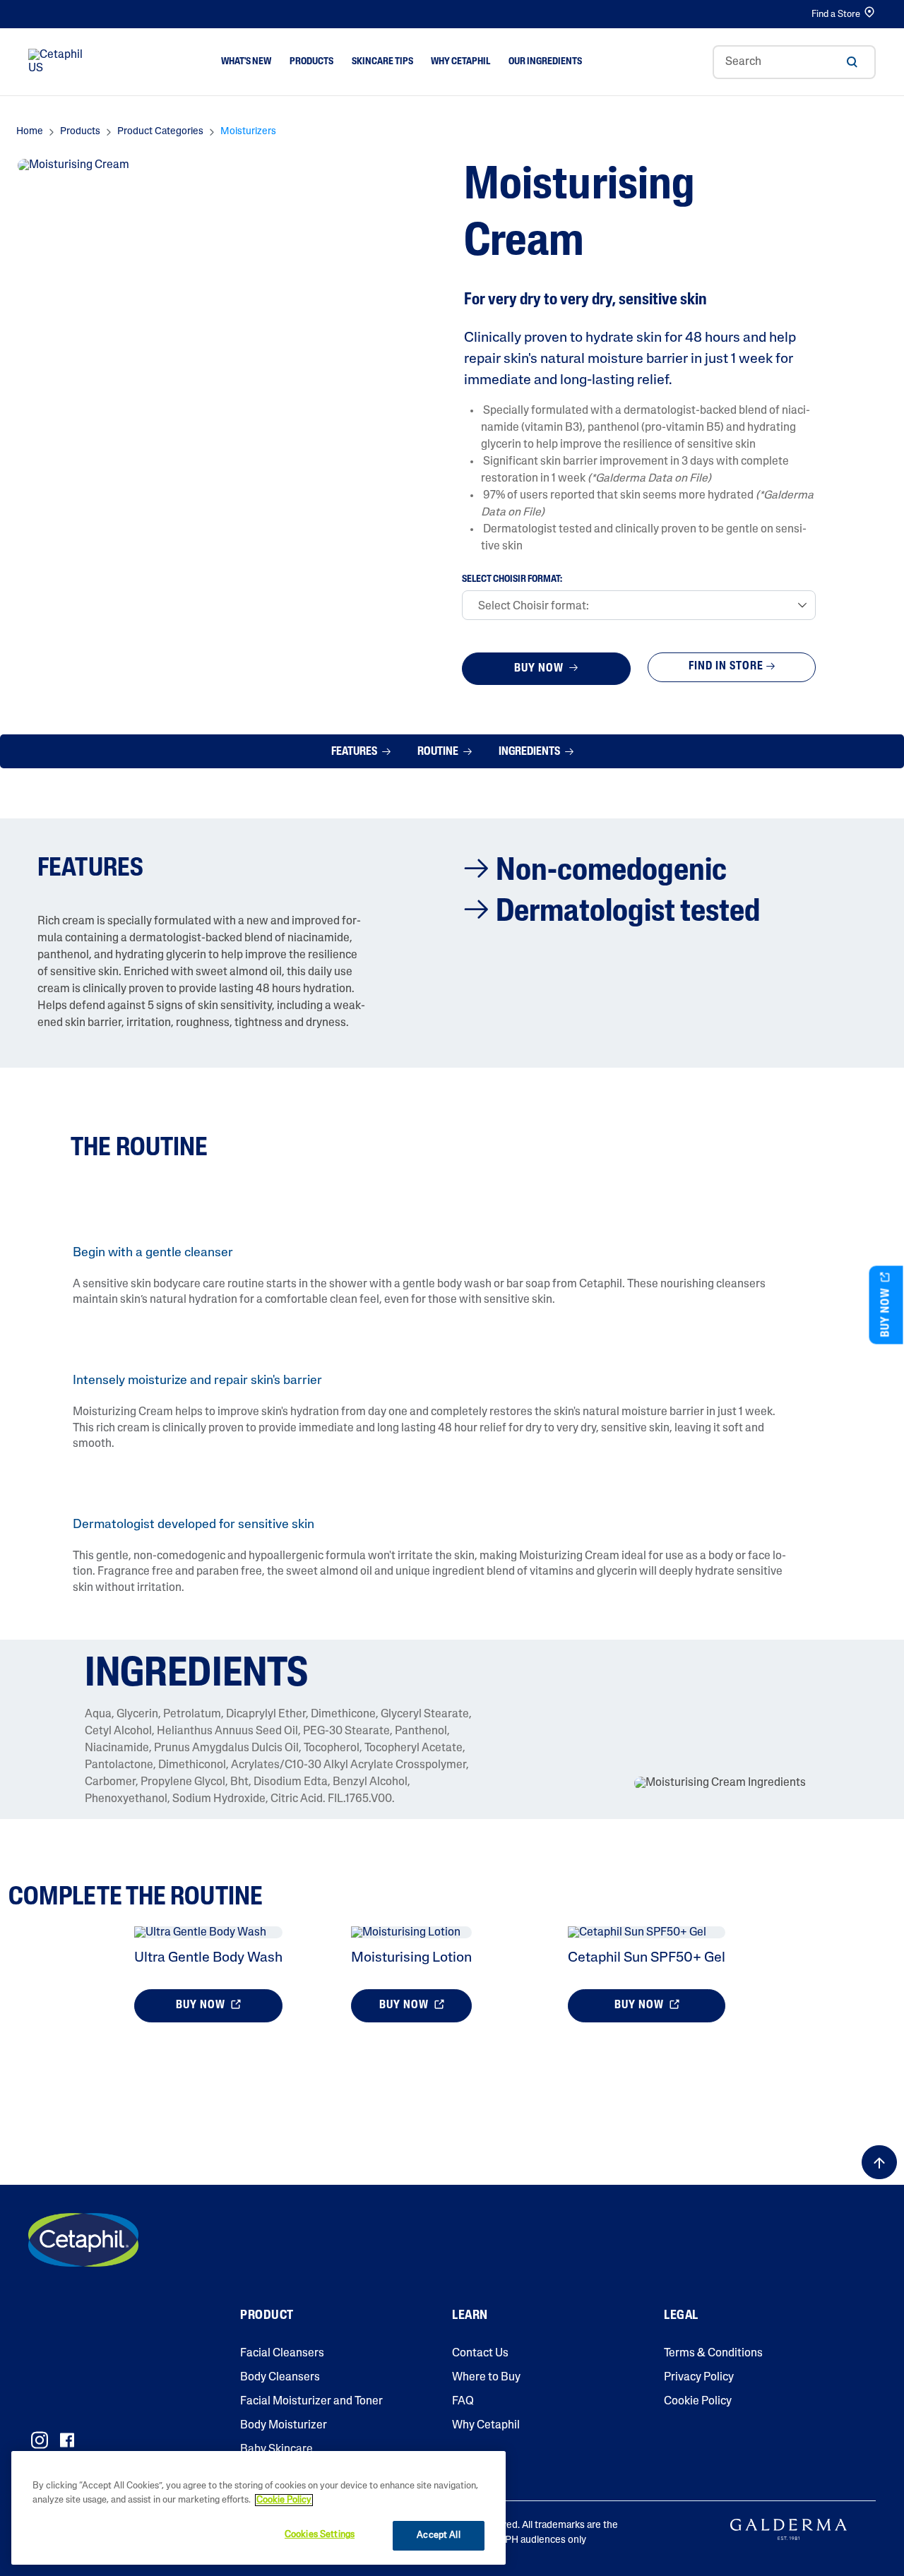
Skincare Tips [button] (382, 62)
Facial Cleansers (282, 2354)
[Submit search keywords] (852, 62)
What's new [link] (246, 62)
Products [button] (311, 62)
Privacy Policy (699, 2378)
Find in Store (726, 667)
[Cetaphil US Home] (59, 62)
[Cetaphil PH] (83, 2240)
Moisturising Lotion (411, 1958)
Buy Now (540, 669)
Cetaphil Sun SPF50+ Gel (647, 1958)
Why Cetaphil (486, 2426)
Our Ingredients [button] (545, 62)
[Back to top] (879, 2162)
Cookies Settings (320, 2535)
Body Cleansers (280, 2378)
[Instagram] (40, 2440)
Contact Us (480, 2354)
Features (355, 752)
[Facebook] (67, 2440)
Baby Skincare (276, 2450)
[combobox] (794, 62)
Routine (439, 752)
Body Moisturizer (284, 2426)
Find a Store (836, 14)
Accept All (438, 2535)
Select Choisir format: (512, 580)
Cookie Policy (698, 2402)
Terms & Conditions (713, 2354)
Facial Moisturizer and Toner (311, 2402)
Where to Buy (486, 2378)
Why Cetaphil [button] (460, 62)
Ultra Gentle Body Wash (208, 1958)
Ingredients (530, 752)
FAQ (463, 2402)
